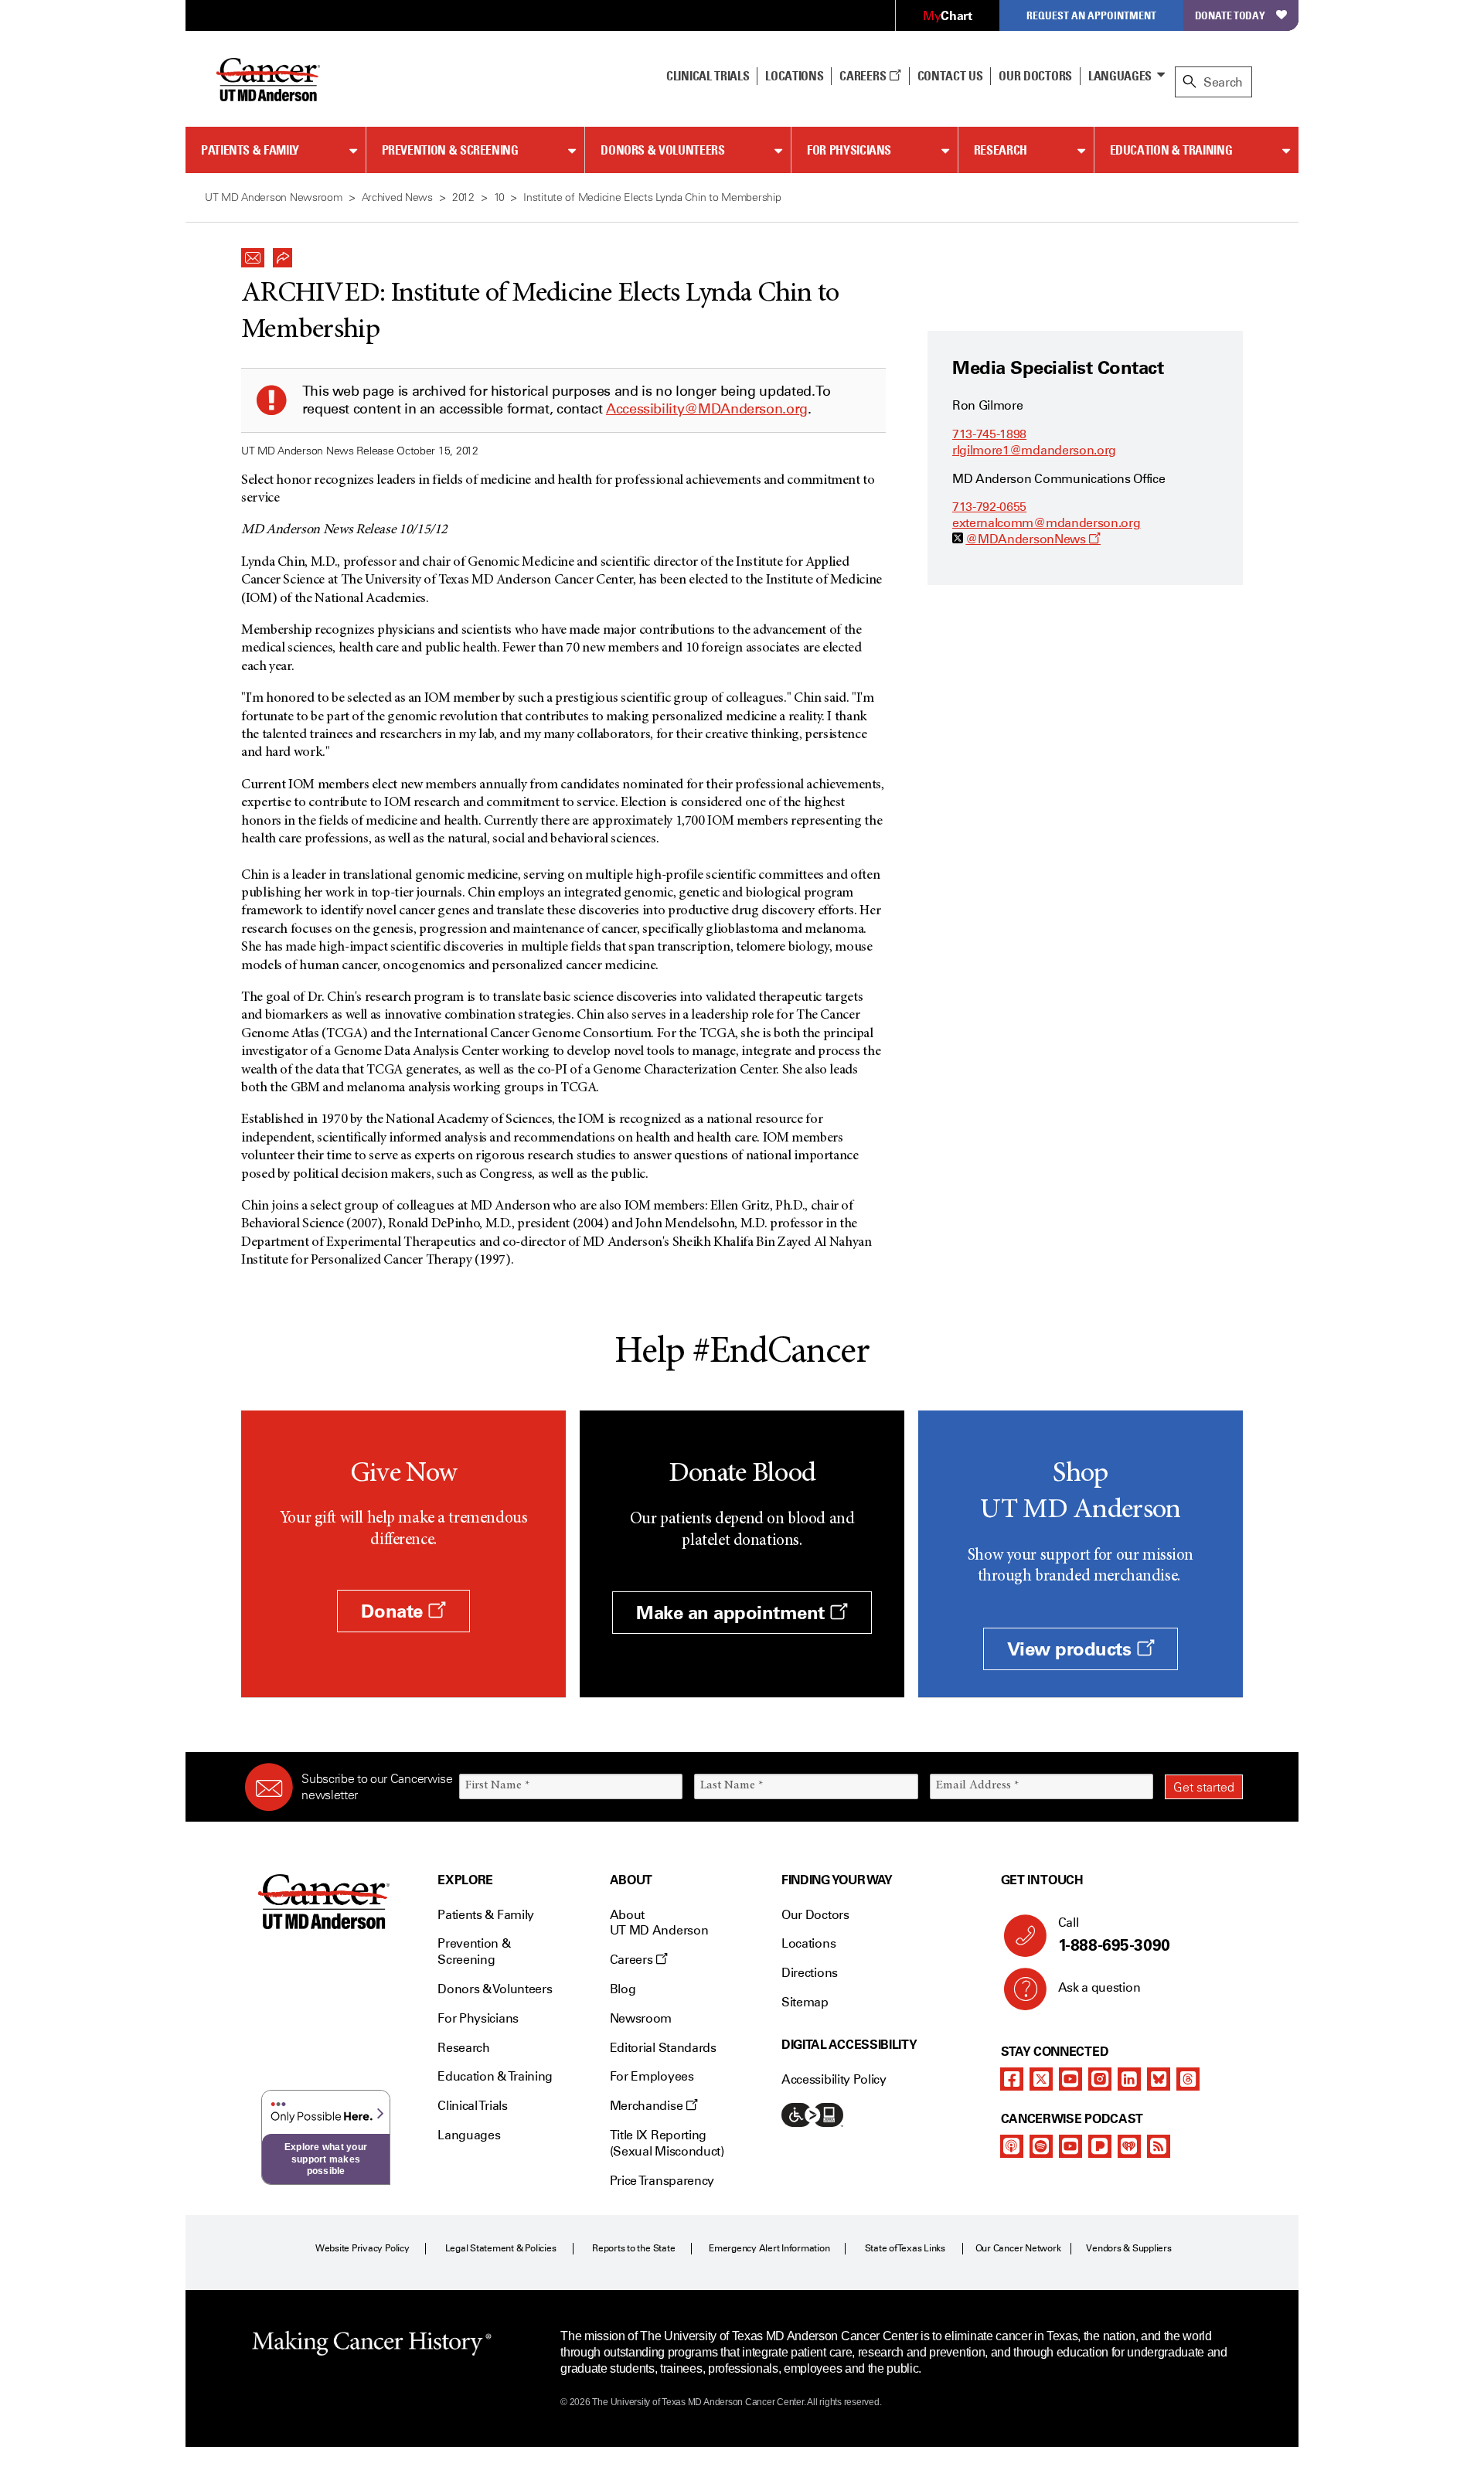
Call (1114, 1935)
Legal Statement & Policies (501, 2248)
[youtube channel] (1070, 2079)
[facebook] (1012, 2079)
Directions (810, 1973)
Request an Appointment (1091, 15)
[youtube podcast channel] (1070, 2146)
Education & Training (1171, 150)
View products (1072, 1649)
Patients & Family (250, 150)
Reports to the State (633, 2248)
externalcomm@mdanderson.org (1046, 523)
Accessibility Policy (834, 2079)
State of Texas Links (905, 2248)
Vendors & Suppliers (1128, 2248)
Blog (623, 1989)
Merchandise (648, 2106)
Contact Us (950, 76)
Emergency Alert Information (769, 2248)
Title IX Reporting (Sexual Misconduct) (667, 2143)
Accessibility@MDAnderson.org (707, 409)
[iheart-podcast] (1129, 2146)
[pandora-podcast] (1100, 2146)
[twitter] (1041, 2079)
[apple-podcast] (1012, 2146)
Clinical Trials (708, 76)
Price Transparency (662, 2181)
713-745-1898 (989, 434)
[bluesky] (1159, 2079)
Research (1001, 150)
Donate (394, 1611)
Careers (864, 76)
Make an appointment (733, 1613)
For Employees (652, 2076)
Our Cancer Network (1018, 2248)
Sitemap (805, 2002)
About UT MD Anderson (659, 1923)
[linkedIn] (1129, 2079)
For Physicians (849, 150)
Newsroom (641, 2018)
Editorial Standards (663, 2048)
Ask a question (1099, 1987)
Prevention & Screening (450, 150)
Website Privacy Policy (362, 2248)
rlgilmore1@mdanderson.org (1034, 450)
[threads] (1188, 2079)
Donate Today (1230, 15)
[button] (253, 254)
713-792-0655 (989, 507)
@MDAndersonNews (1033, 539)
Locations (808, 1943)
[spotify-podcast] (1041, 2146)
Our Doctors (1035, 76)
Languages (1120, 76)
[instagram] (1100, 2079)
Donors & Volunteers (662, 150)
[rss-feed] (1159, 2146)
